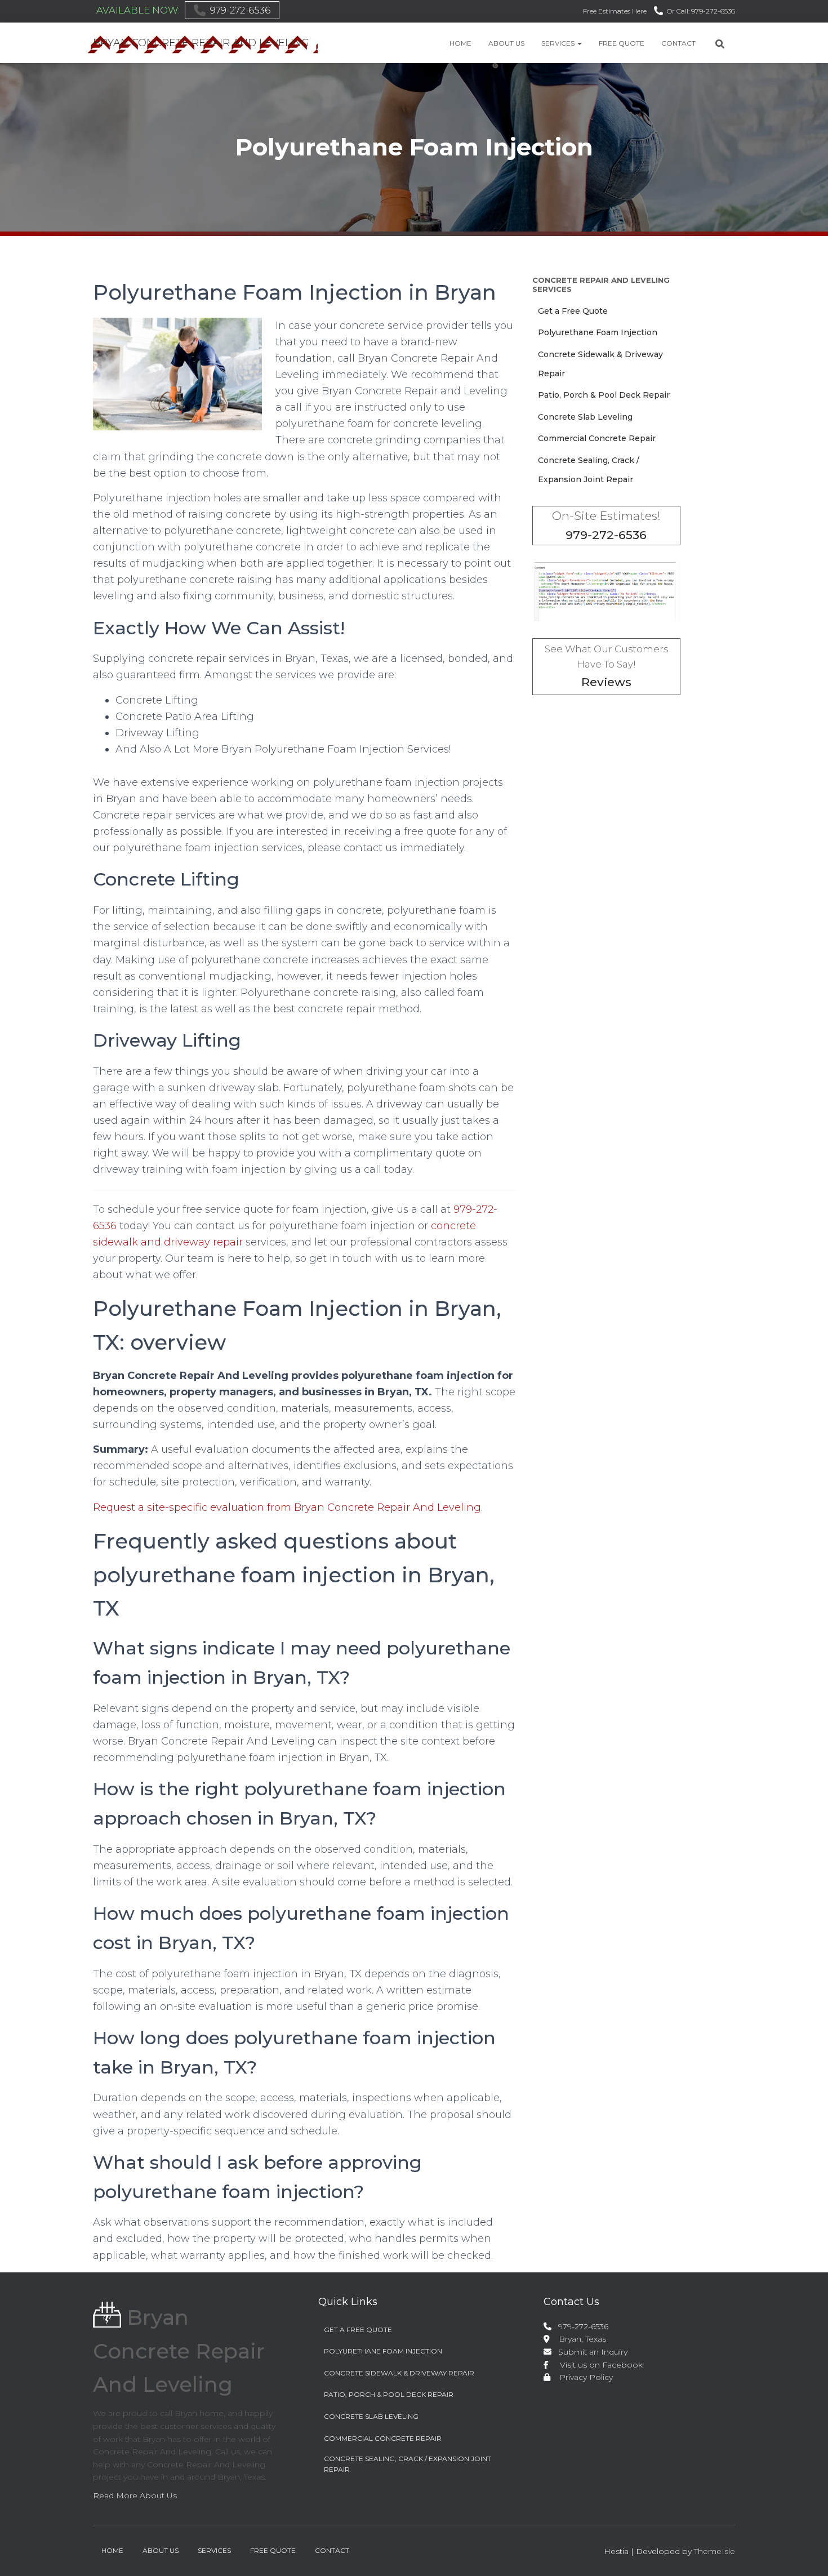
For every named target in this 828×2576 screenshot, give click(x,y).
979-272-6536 (240, 10)
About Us (506, 43)
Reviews (606, 682)
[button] (579, 43)
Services (559, 43)
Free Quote (622, 43)
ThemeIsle (715, 2551)
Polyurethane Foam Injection (598, 332)
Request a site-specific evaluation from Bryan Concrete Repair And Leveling (287, 1507)
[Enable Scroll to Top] (806, 2553)
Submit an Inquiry (591, 2352)
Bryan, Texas (578, 2339)
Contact (678, 43)
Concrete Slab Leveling (585, 417)
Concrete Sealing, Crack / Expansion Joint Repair (408, 2464)
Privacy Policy (583, 2377)
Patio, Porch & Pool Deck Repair (604, 395)
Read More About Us (135, 2495)
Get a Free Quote (573, 311)
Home (460, 43)
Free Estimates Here (615, 11)
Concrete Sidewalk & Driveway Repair (399, 2373)
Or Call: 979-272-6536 (701, 11)
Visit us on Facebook (597, 2365)
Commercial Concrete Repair (597, 438)
